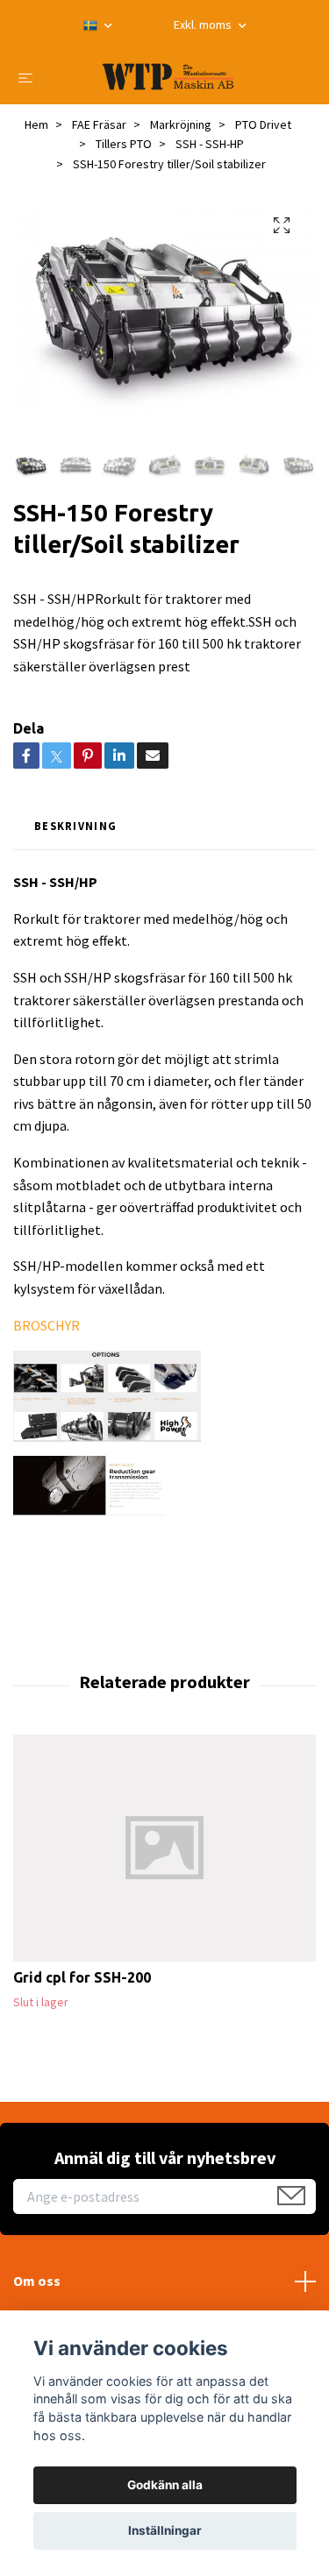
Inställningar (165, 2530)
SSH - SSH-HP (210, 144)
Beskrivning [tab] (75, 826)
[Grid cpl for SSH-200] (164, 1848)
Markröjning (181, 124)
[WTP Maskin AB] (168, 77)
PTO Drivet (263, 124)
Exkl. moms (204, 25)
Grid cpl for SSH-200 (82, 1977)
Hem (36, 124)
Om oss (37, 2281)
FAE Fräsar (99, 124)
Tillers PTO (124, 144)
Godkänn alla (165, 2485)
